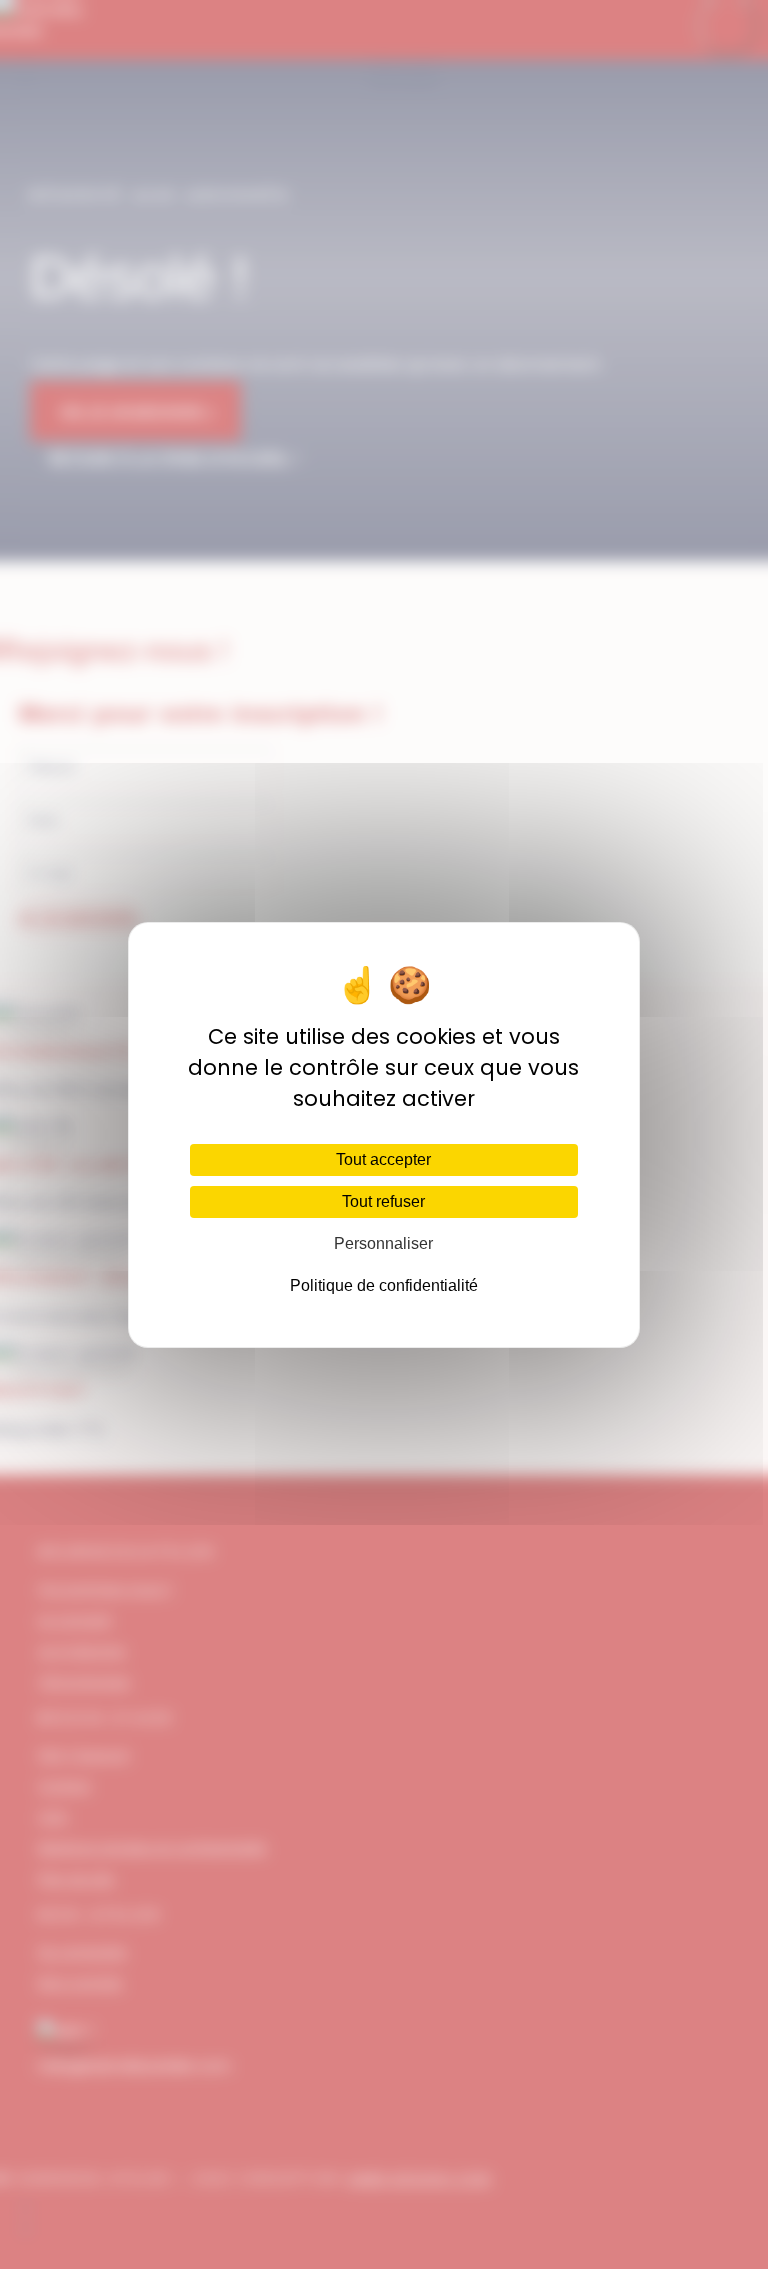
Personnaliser (383, 1243)
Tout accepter (383, 1159)
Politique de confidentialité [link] (384, 1285)
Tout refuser (383, 1201)
